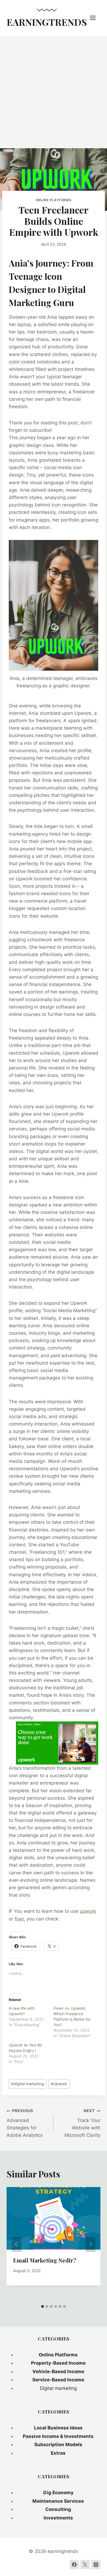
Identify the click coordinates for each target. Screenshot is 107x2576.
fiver (19, 1919)
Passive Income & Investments (58, 2436)
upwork (88, 1911)
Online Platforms (54, 200)
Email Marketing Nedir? (45, 2260)
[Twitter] (85, 2564)
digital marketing (28, 2084)
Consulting (58, 2509)
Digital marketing (58, 2388)
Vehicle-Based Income (58, 2371)
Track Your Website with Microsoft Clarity (82, 2123)
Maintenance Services (58, 2501)
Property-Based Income (58, 2363)
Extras (58, 2453)
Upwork (59, 2084)
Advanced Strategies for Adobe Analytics (25, 2123)
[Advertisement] (54, 92)
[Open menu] (95, 18)
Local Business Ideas (58, 2428)
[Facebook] (74, 2564)
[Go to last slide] (16, 2244)
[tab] (43, 2306)
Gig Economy (58, 2493)
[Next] (91, 2244)
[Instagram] (96, 2564)
